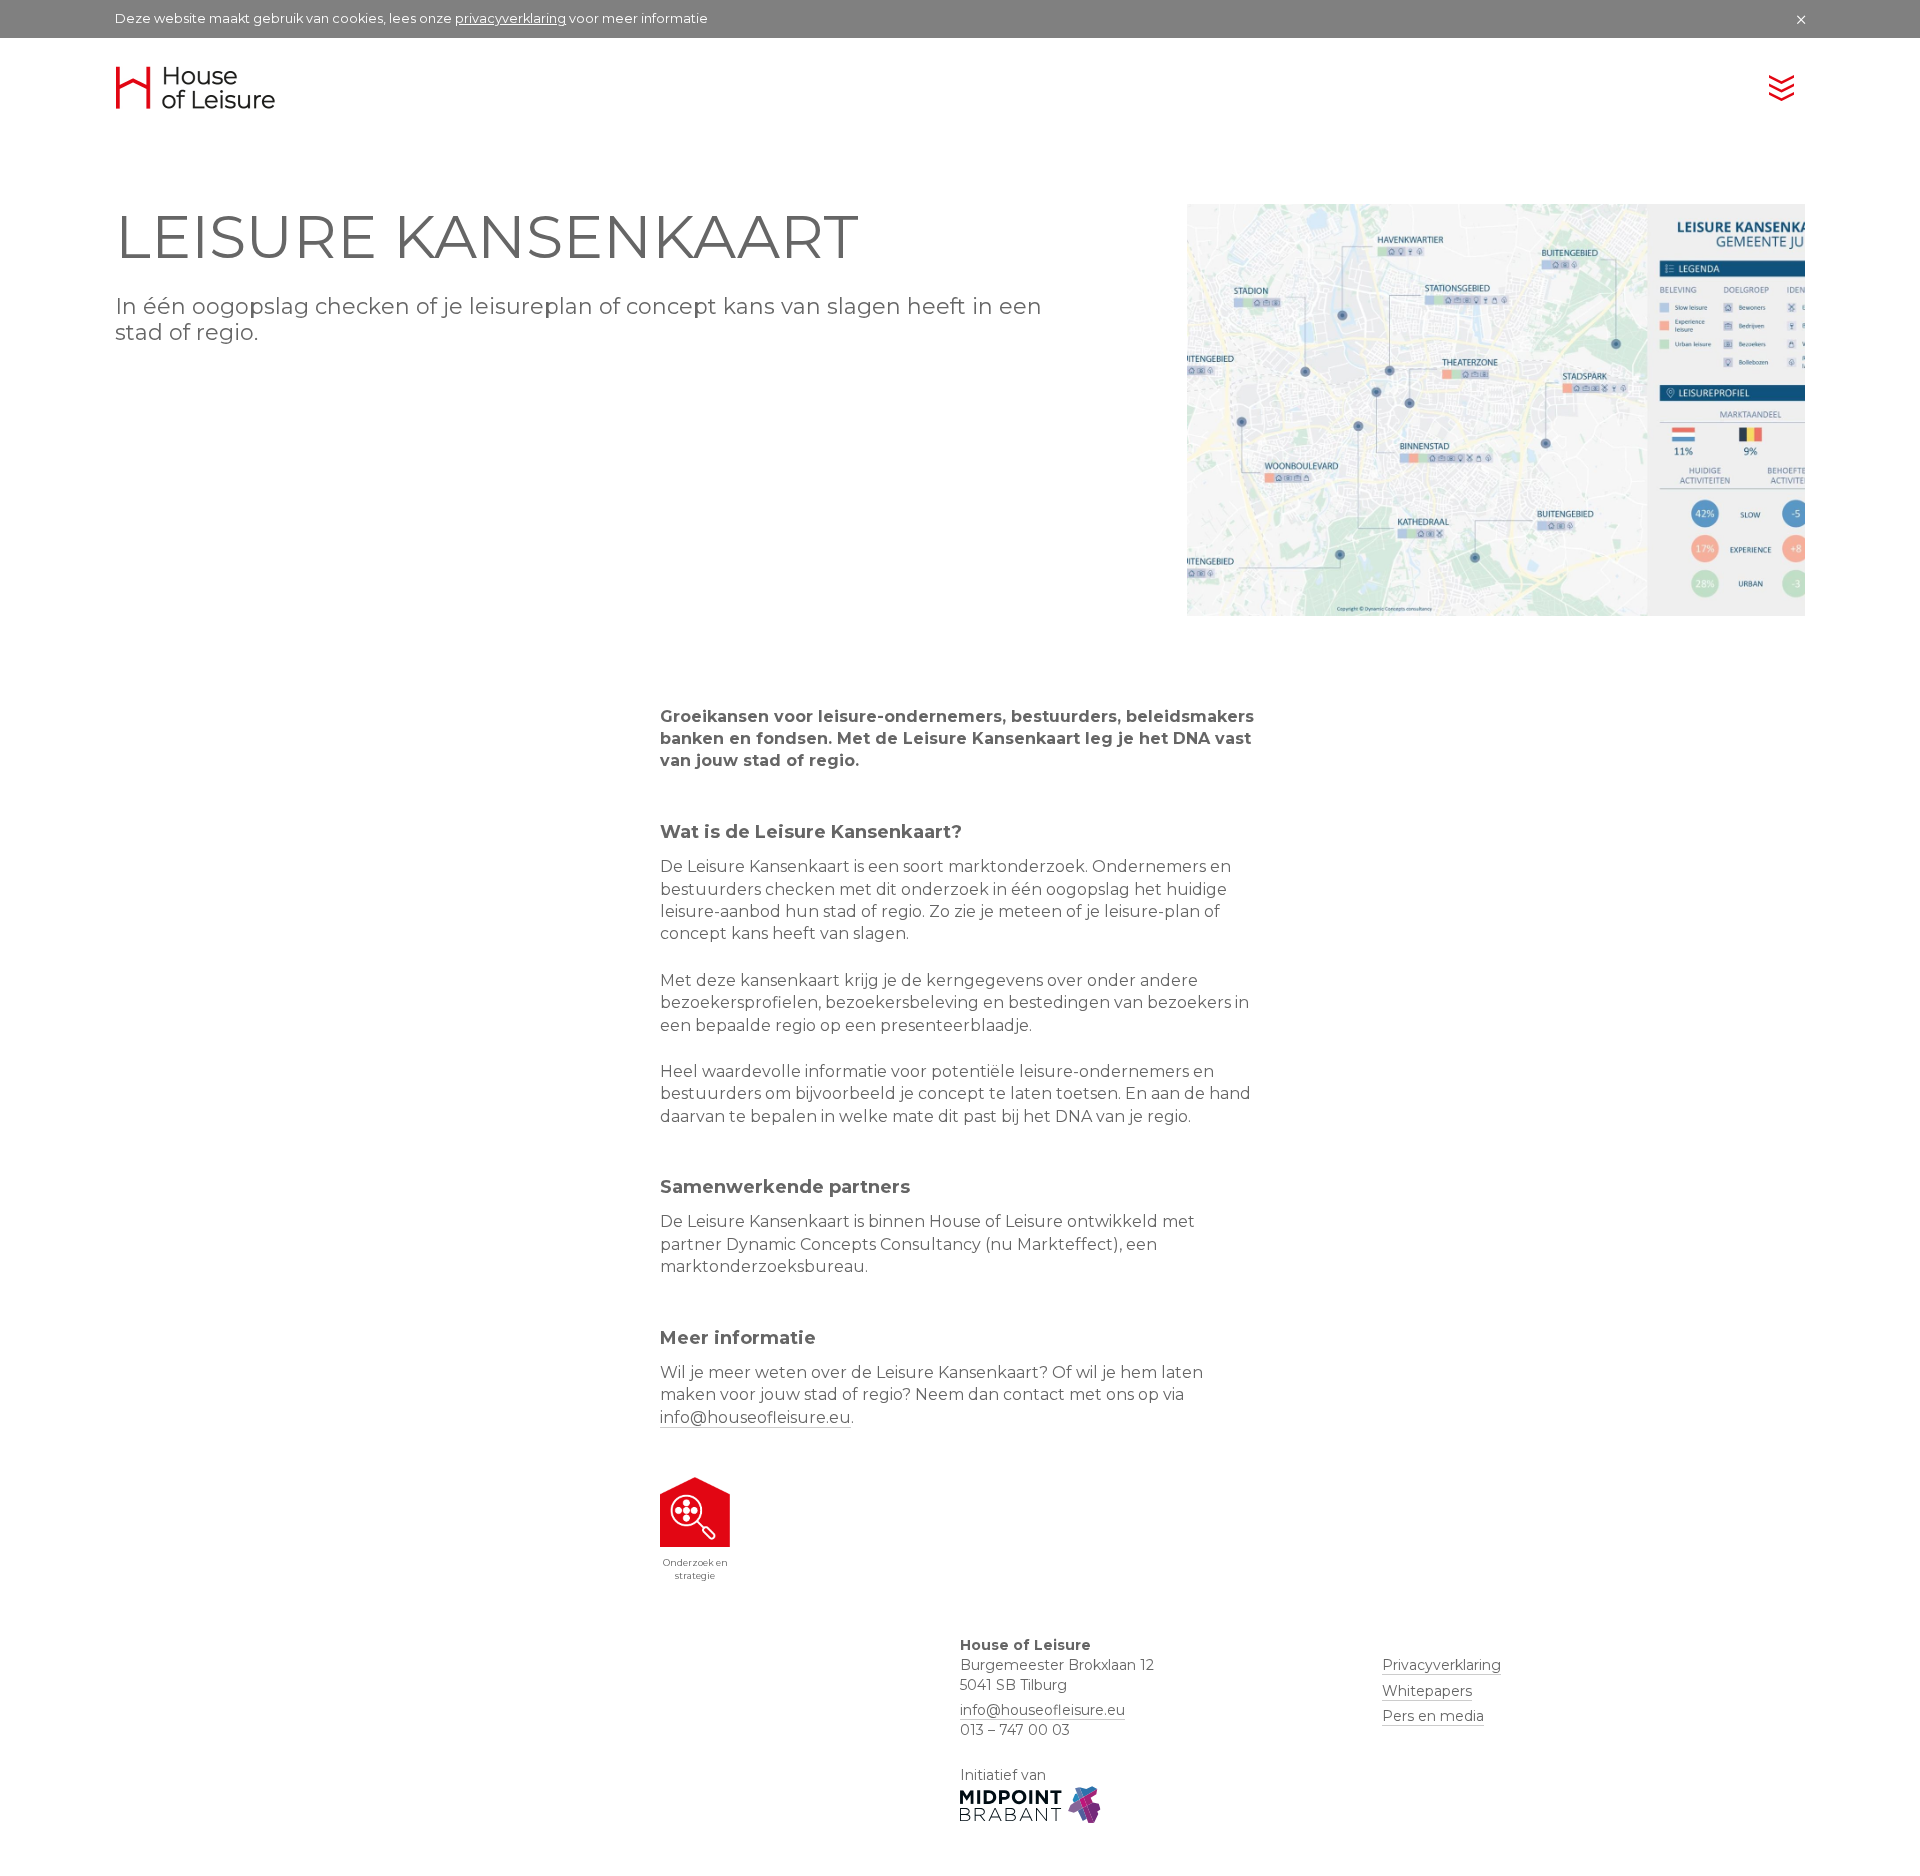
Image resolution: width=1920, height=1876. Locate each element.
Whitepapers (1427, 1691)
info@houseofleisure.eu (755, 1417)
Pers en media (1433, 1716)
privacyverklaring (510, 18)
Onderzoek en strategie (695, 1569)
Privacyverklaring (1441, 1665)
